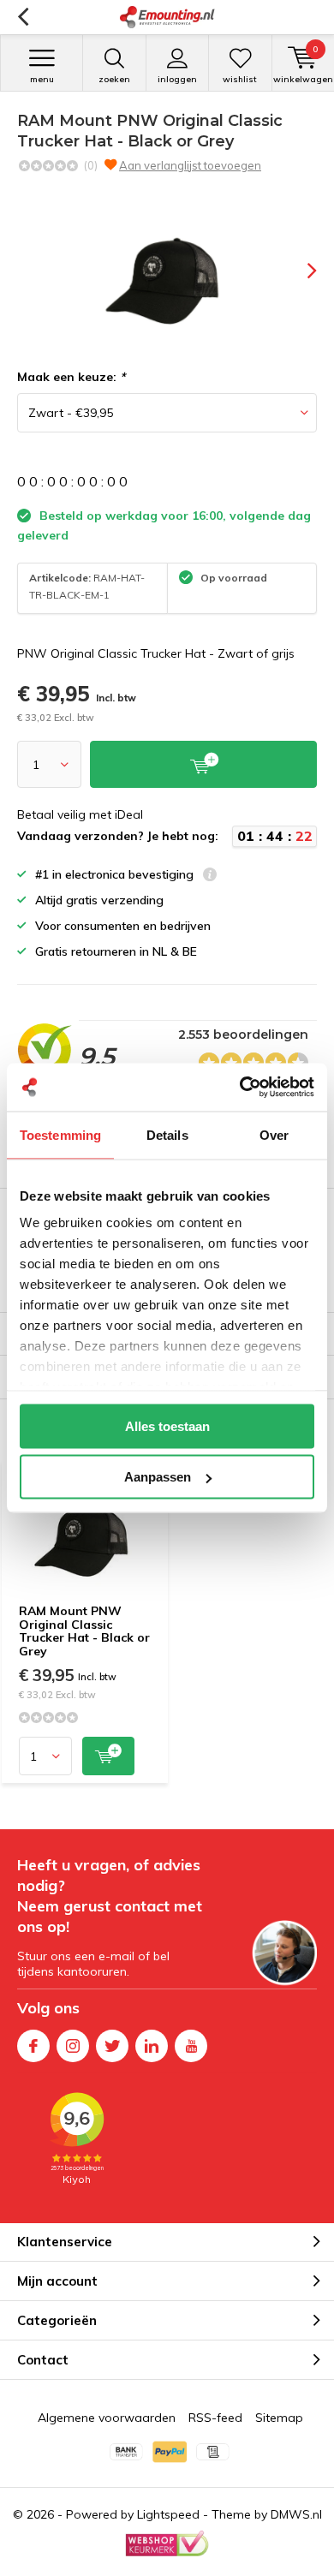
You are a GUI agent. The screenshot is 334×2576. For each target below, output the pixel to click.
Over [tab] (274, 1134)
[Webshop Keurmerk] (167, 2543)
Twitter (112, 2046)
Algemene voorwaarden (107, 2418)
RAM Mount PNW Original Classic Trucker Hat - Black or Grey (84, 1631)
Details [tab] (167, 1134)
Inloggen (177, 79)
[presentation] (300, 271)
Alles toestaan (167, 1425)
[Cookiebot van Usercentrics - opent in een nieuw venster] (240, 1088)
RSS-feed (215, 2418)
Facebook (33, 2046)
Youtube (191, 2046)
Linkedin (152, 2046)
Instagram (73, 2046)
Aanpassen (158, 1477)
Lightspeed (168, 2514)
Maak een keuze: (71, 377)
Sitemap (279, 2418)
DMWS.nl (296, 2514)
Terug (23, 17)
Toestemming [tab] (60, 1134)
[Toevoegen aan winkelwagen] (108, 1756)
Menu (42, 79)
